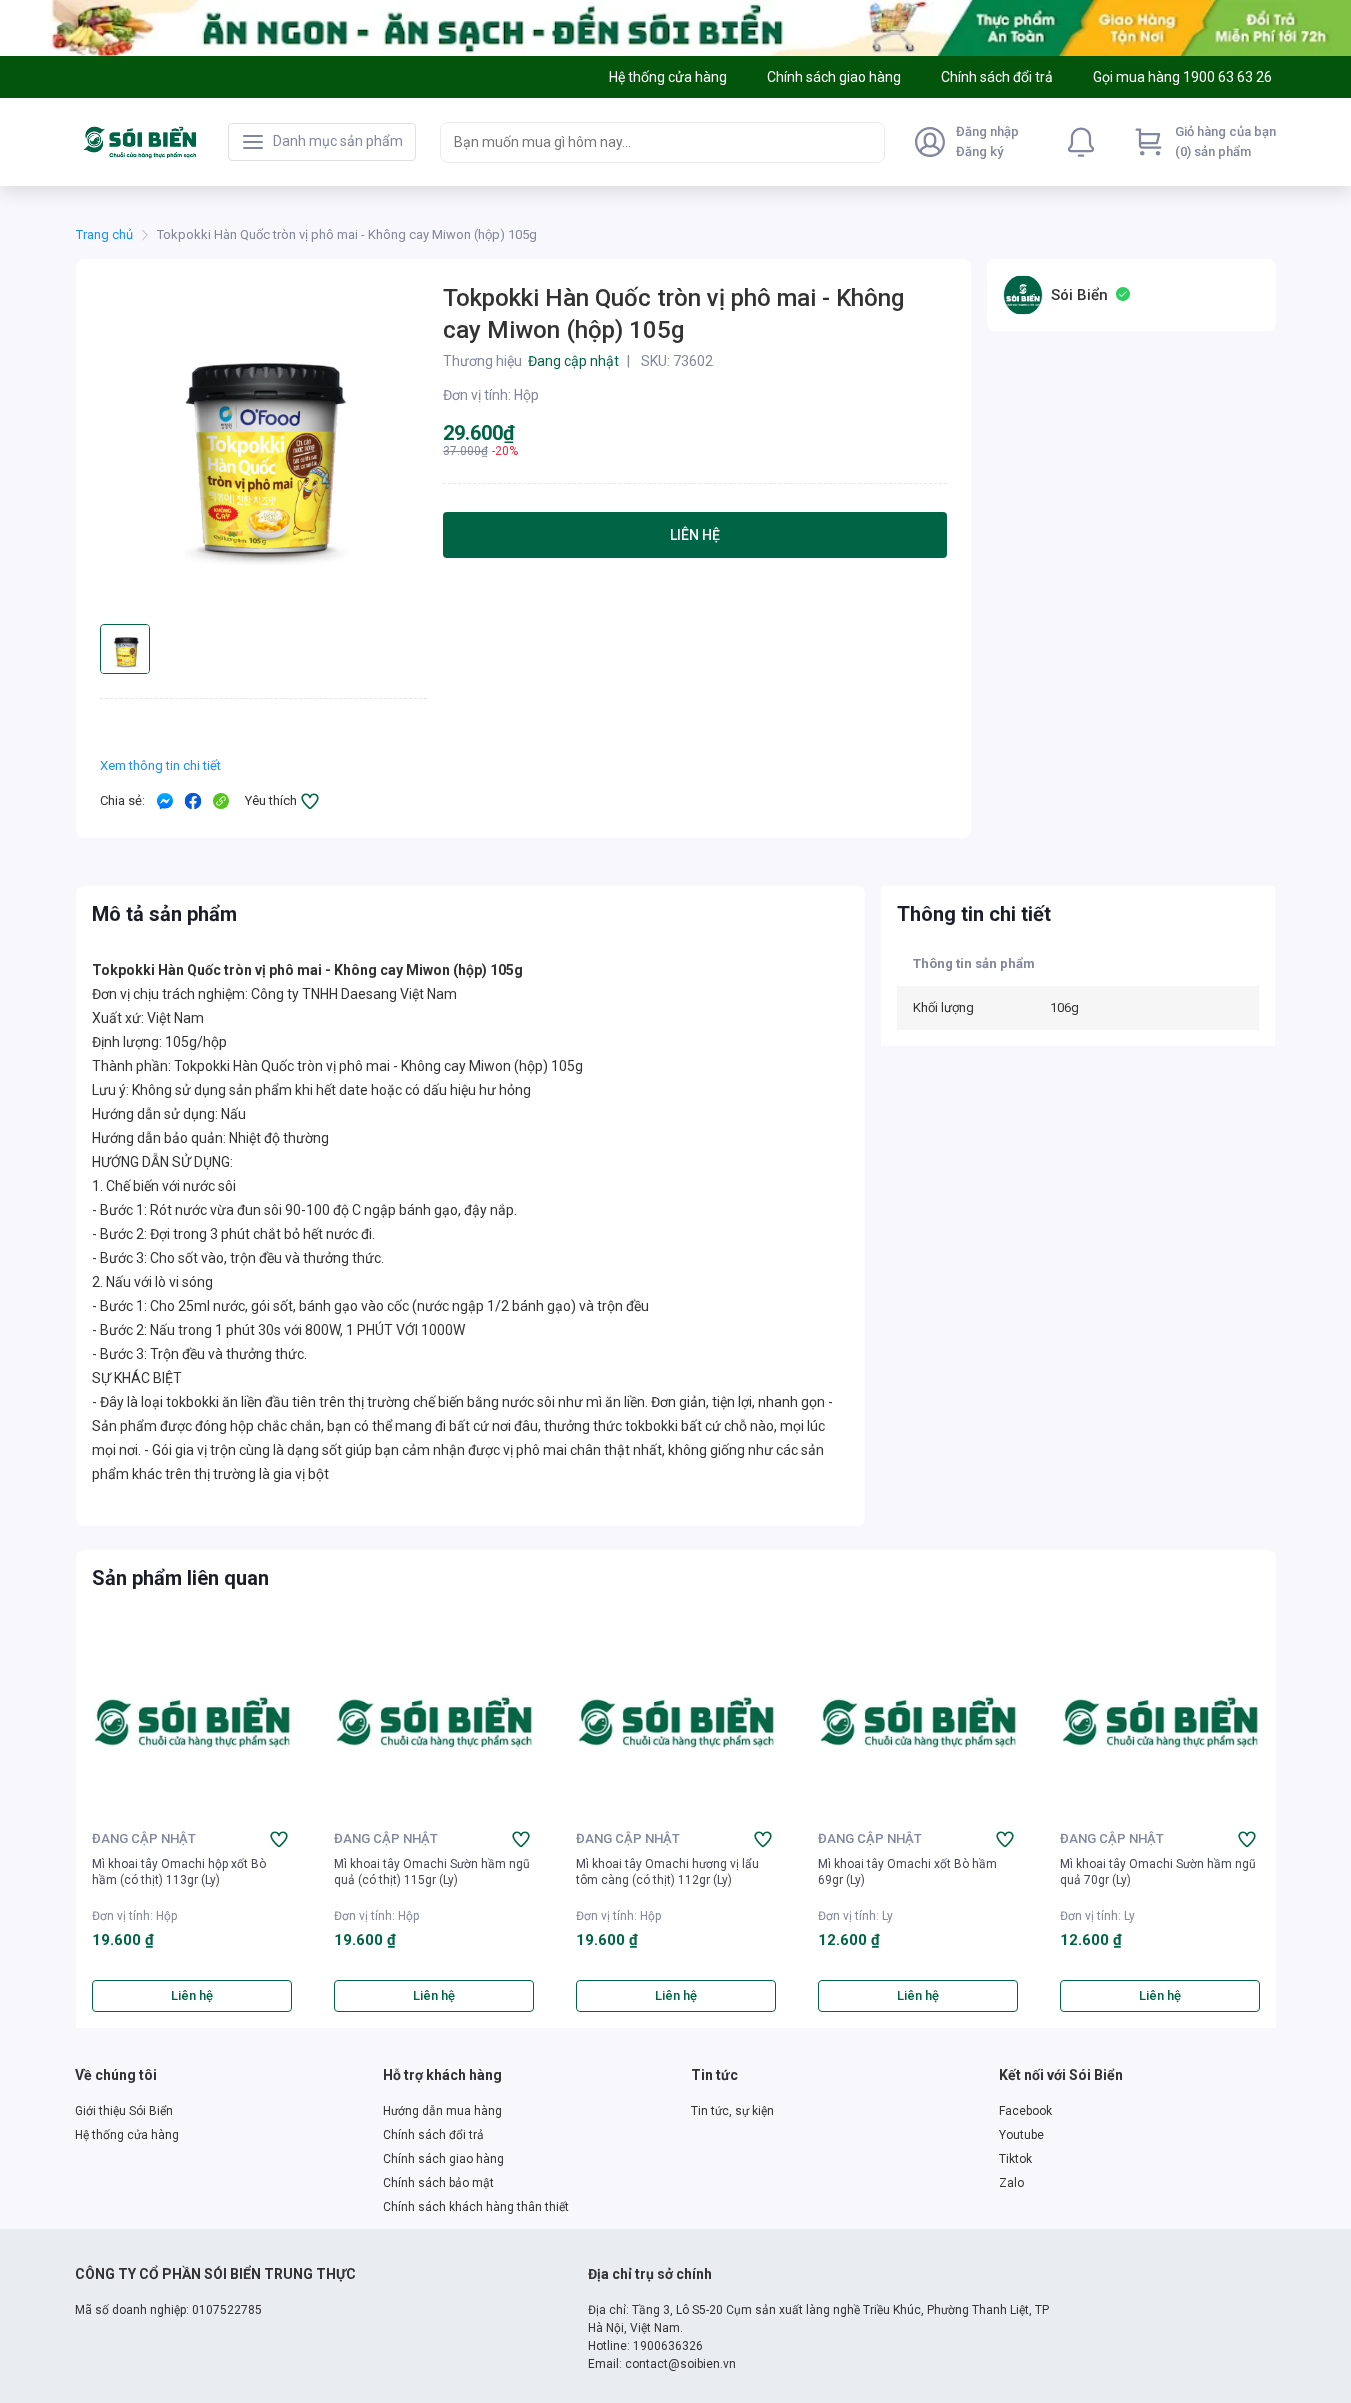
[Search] (865, 142)
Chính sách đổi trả (433, 2135)
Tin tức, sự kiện (732, 2111)
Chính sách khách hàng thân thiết (476, 2207)
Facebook (1025, 2111)
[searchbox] (644, 142)
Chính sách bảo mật (438, 2183)
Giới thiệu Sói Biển (124, 2111)
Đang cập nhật (144, 1838)
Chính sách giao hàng (443, 2159)
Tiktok (1015, 2159)
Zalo (1011, 2183)
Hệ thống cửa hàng (127, 2135)
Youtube (1021, 2135)
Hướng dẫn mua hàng (442, 2111)
